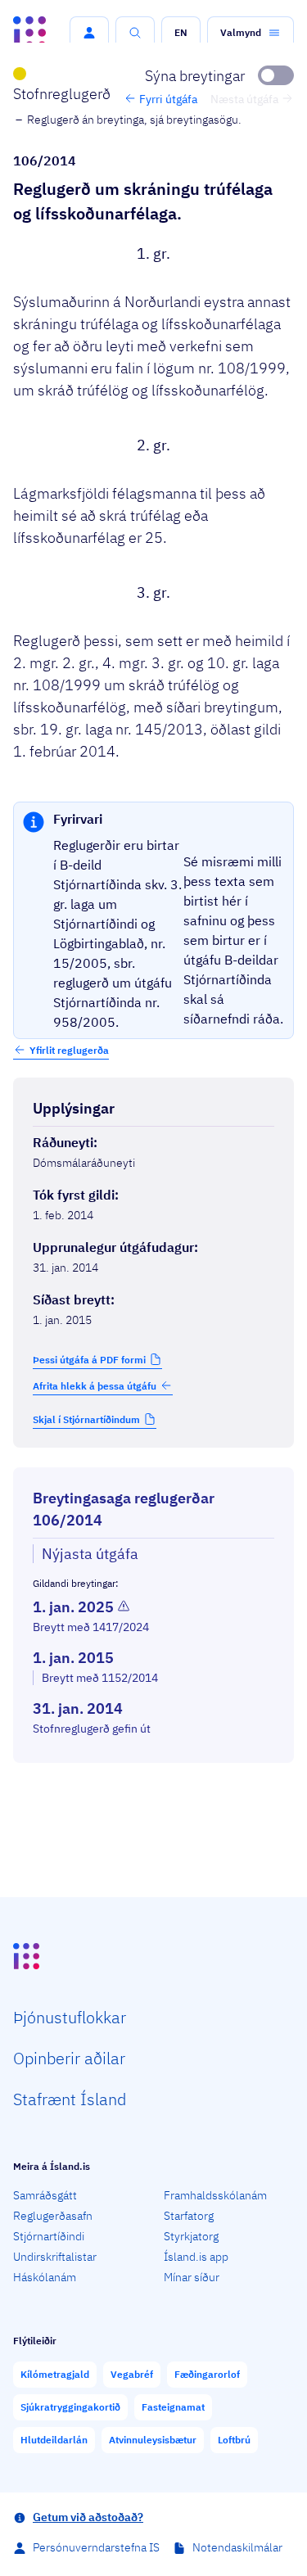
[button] (89, 33)
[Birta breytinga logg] (153, 1778)
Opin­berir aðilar (69, 2058)
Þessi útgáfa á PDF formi (89, 1360)
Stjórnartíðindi (49, 2236)
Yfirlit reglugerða (69, 1050)
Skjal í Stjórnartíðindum (86, 1419)
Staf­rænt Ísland (70, 2099)
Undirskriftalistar (55, 2257)
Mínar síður (192, 2277)
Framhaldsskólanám (215, 2195)
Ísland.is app (196, 2257)
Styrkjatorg (191, 2236)
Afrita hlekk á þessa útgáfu (95, 1386)
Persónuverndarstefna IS (96, 2547)
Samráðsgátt (45, 2195)
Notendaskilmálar (237, 2547)
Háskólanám (45, 2277)
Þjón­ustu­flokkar (70, 2017)
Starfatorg (189, 2216)
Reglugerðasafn (53, 2216)
